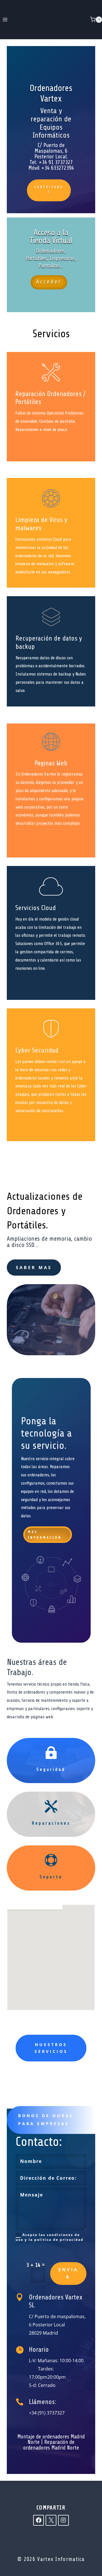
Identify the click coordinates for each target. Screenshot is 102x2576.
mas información (45, 1535)
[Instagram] (63, 2520)
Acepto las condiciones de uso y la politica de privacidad (50, 2237)
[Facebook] (39, 2520)
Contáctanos (49, 189)
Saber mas (34, 1267)
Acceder (49, 282)
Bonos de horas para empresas (46, 2120)
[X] (51, 2520)
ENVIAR (68, 2273)
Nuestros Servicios (51, 2048)
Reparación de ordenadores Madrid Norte (51, 2445)
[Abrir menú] (5, 19)
